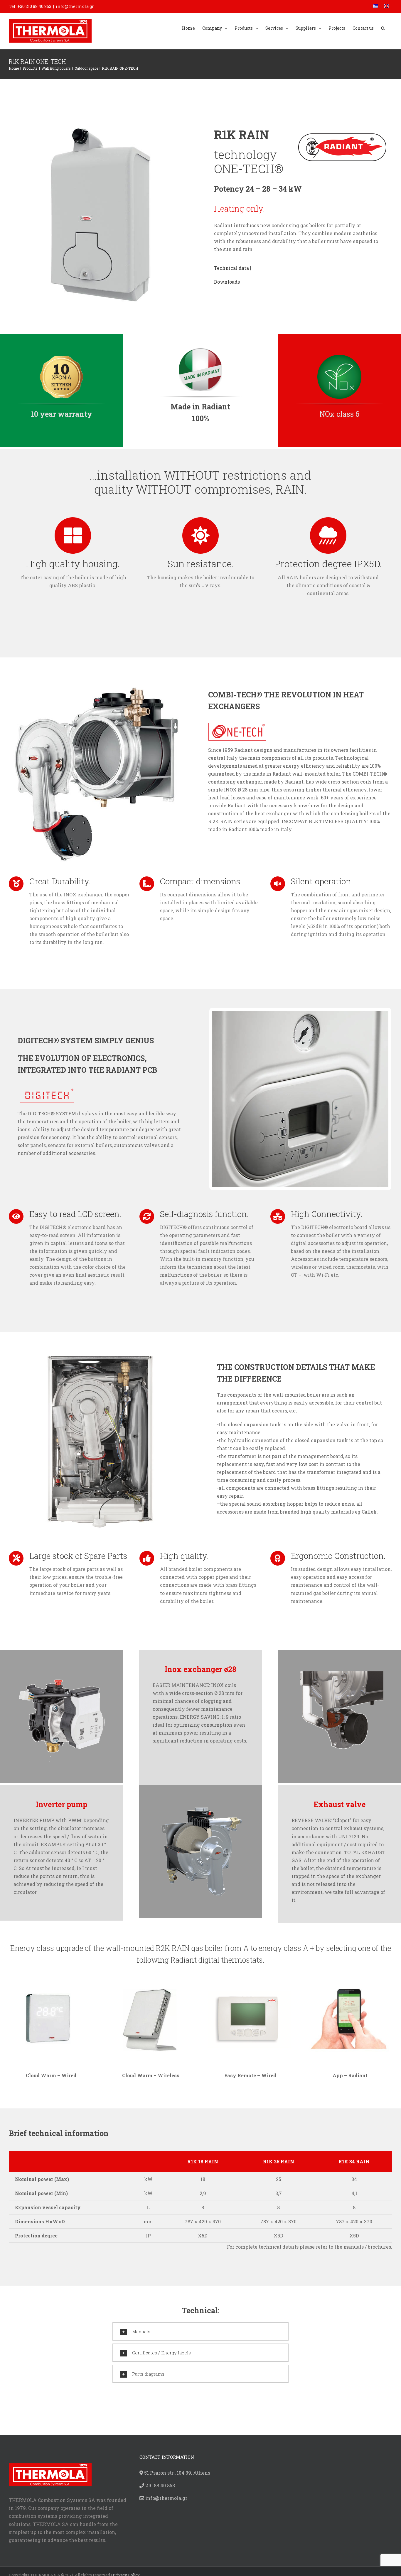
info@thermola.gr (75, 6)
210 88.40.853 (160, 2485)
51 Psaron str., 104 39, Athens (177, 2473)
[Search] (383, 28)
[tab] (201, 2331)
